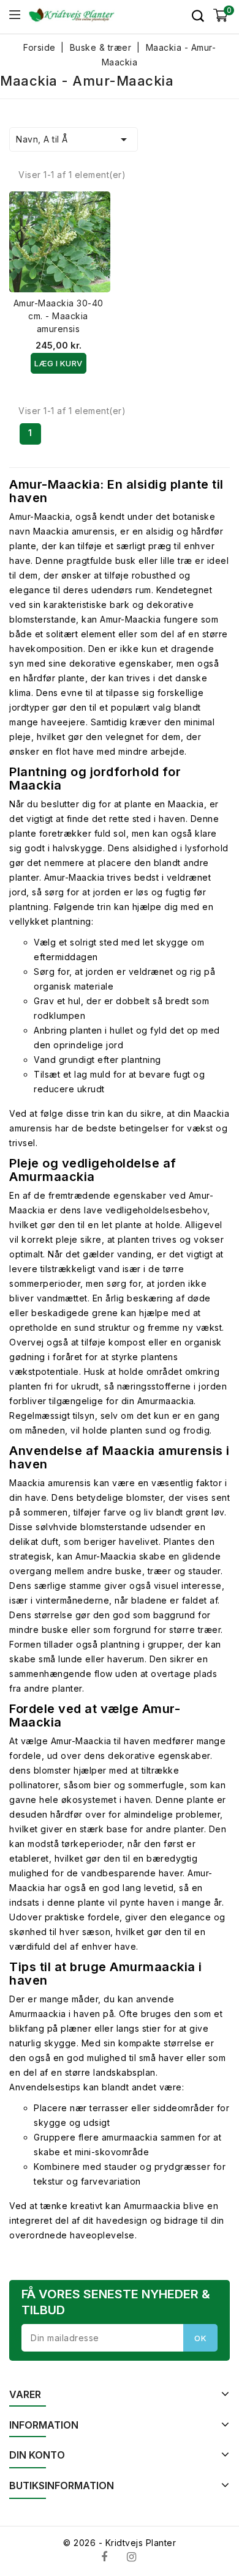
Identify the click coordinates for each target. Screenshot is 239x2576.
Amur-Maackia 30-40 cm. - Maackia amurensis (59, 316)
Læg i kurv (59, 363)
